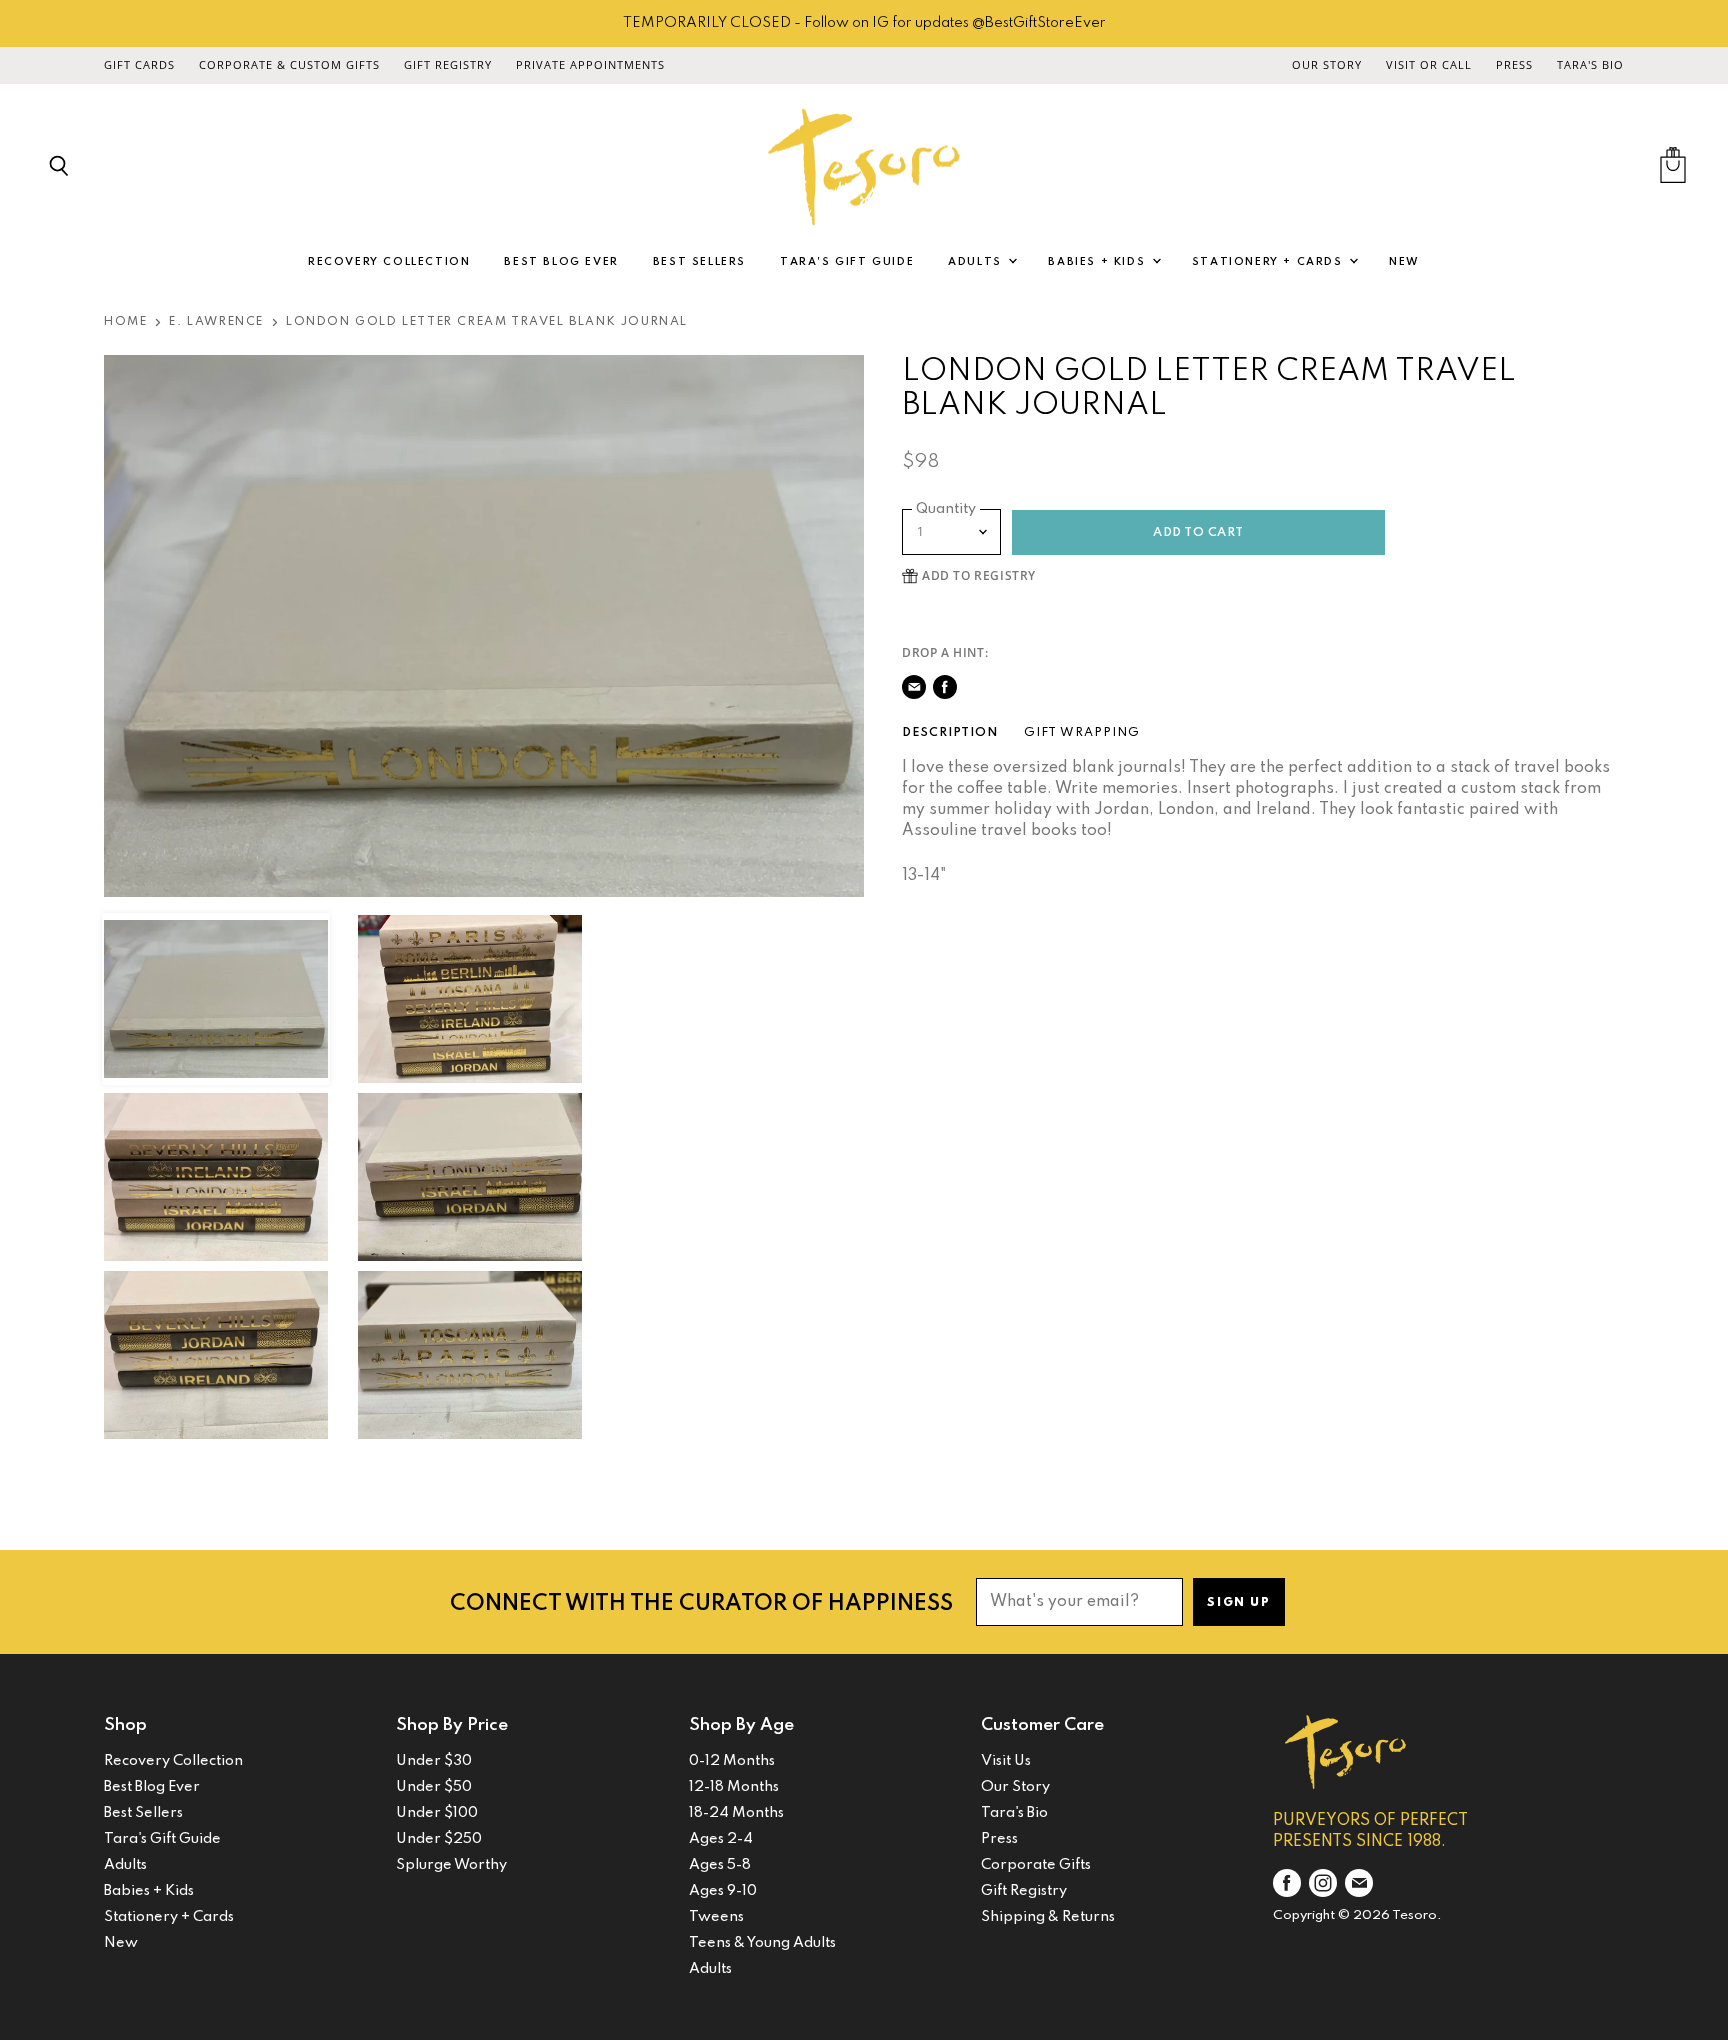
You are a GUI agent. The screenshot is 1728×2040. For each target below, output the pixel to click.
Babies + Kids (1098, 262)
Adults (977, 262)
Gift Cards (139, 65)
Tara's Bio (1590, 65)
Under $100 (437, 1813)
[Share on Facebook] (945, 687)
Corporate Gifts (1036, 1865)
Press (1514, 65)
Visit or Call (1429, 65)
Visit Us (1006, 1761)
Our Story (1327, 65)
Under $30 (434, 1761)
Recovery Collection (389, 262)
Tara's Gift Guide (847, 262)
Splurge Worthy (451, 1865)
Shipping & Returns (1048, 1917)
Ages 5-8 (720, 1865)
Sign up (1238, 1603)
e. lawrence (216, 322)
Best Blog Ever (561, 262)
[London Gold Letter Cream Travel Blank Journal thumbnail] (216, 999)
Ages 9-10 (723, 1891)
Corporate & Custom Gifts (289, 65)
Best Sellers (699, 262)
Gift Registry (448, 65)
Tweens (716, 1917)
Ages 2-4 (721, 1839)
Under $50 (434, 1787)
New (1404, 262)
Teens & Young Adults (762, 1943)
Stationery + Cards (1269, 262)
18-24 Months (736, 1813)
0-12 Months (732, 1761)
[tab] (950, 733)
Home (125, 322)
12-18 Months (734, 1787)
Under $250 (439, 1839)
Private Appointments (590, 65)
